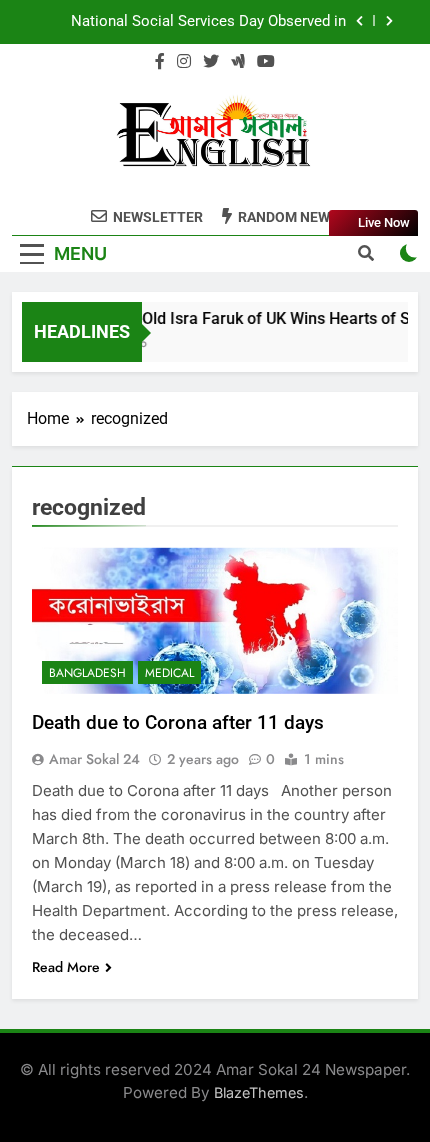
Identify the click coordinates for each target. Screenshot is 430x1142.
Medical (169, 673)
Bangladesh (87, 673)
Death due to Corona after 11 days (178, 722)
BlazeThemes (259, 1092)
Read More (66, 967)
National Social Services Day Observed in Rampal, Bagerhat (208, 22)
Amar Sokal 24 (94, 759)
